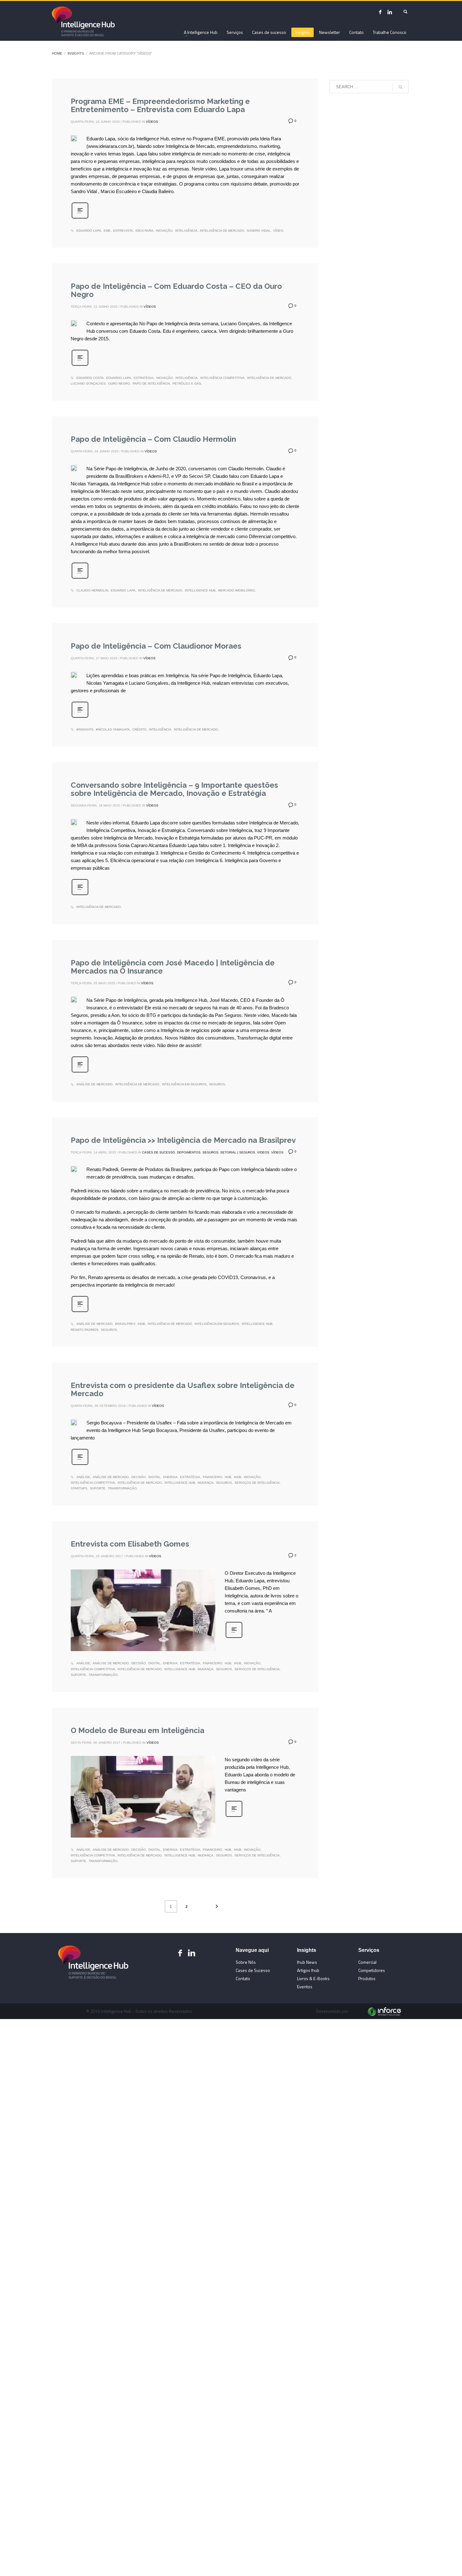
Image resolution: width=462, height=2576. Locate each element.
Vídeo (278, 231)
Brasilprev (125, 1324)
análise (83, 1477)
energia (170, 1477)
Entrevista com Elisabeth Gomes (130, 1544)
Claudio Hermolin (92, 590)
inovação (164, 231)
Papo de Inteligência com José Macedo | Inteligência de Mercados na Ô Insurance (173, 967)
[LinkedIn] (390, 12)
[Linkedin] (191, 1953)
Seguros (210, 1152)
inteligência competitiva (222, 378)
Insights (76, 53)
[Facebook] (380, 12)
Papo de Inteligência (151, 383)
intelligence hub (200, 590)
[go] (400, 87)
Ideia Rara (144, 231)
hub (228, 1477)
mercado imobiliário (236, 590)
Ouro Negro (119, 383)
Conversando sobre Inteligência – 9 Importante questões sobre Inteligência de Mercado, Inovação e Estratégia (174, 789)
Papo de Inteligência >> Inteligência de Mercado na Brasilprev (183, 1140)
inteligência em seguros (184, 1084)
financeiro (212, 1477)
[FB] (180, 1953)
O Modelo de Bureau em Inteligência (137, 1730)
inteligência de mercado (222, 231)
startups (79, 1488)
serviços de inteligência (257, 1483)
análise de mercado (94, 1084)
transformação (122, 1488)
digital (154, 1477)
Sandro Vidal (259, 231)
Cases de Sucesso (159, 1152)
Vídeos (152, 122)
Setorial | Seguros (238, 1152)
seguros (217, 1084)
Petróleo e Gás (187, 383)
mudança (206, 1483)
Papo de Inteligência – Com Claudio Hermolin (153, 439)
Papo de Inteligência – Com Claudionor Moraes (156, 646)
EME (107, 231)
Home (57, 53)
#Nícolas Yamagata (113, 729)
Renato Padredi (85, 1330)
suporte (98, 1488)
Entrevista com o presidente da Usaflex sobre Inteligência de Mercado (183, 1389)
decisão (139, 1477)
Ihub (141, 1324)
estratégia (144, 378)
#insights (85, 729)
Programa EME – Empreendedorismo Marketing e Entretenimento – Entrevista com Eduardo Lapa (160, 105)
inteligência (186, 231)
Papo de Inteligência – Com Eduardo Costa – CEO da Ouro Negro (176, 290)
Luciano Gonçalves (88, 383)
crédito (139, 729)
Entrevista (123, 231)
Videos (263, 1152)
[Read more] (80, 218)
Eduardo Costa (90, 378)
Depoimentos (189, 1152)
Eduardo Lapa (89, 231)
